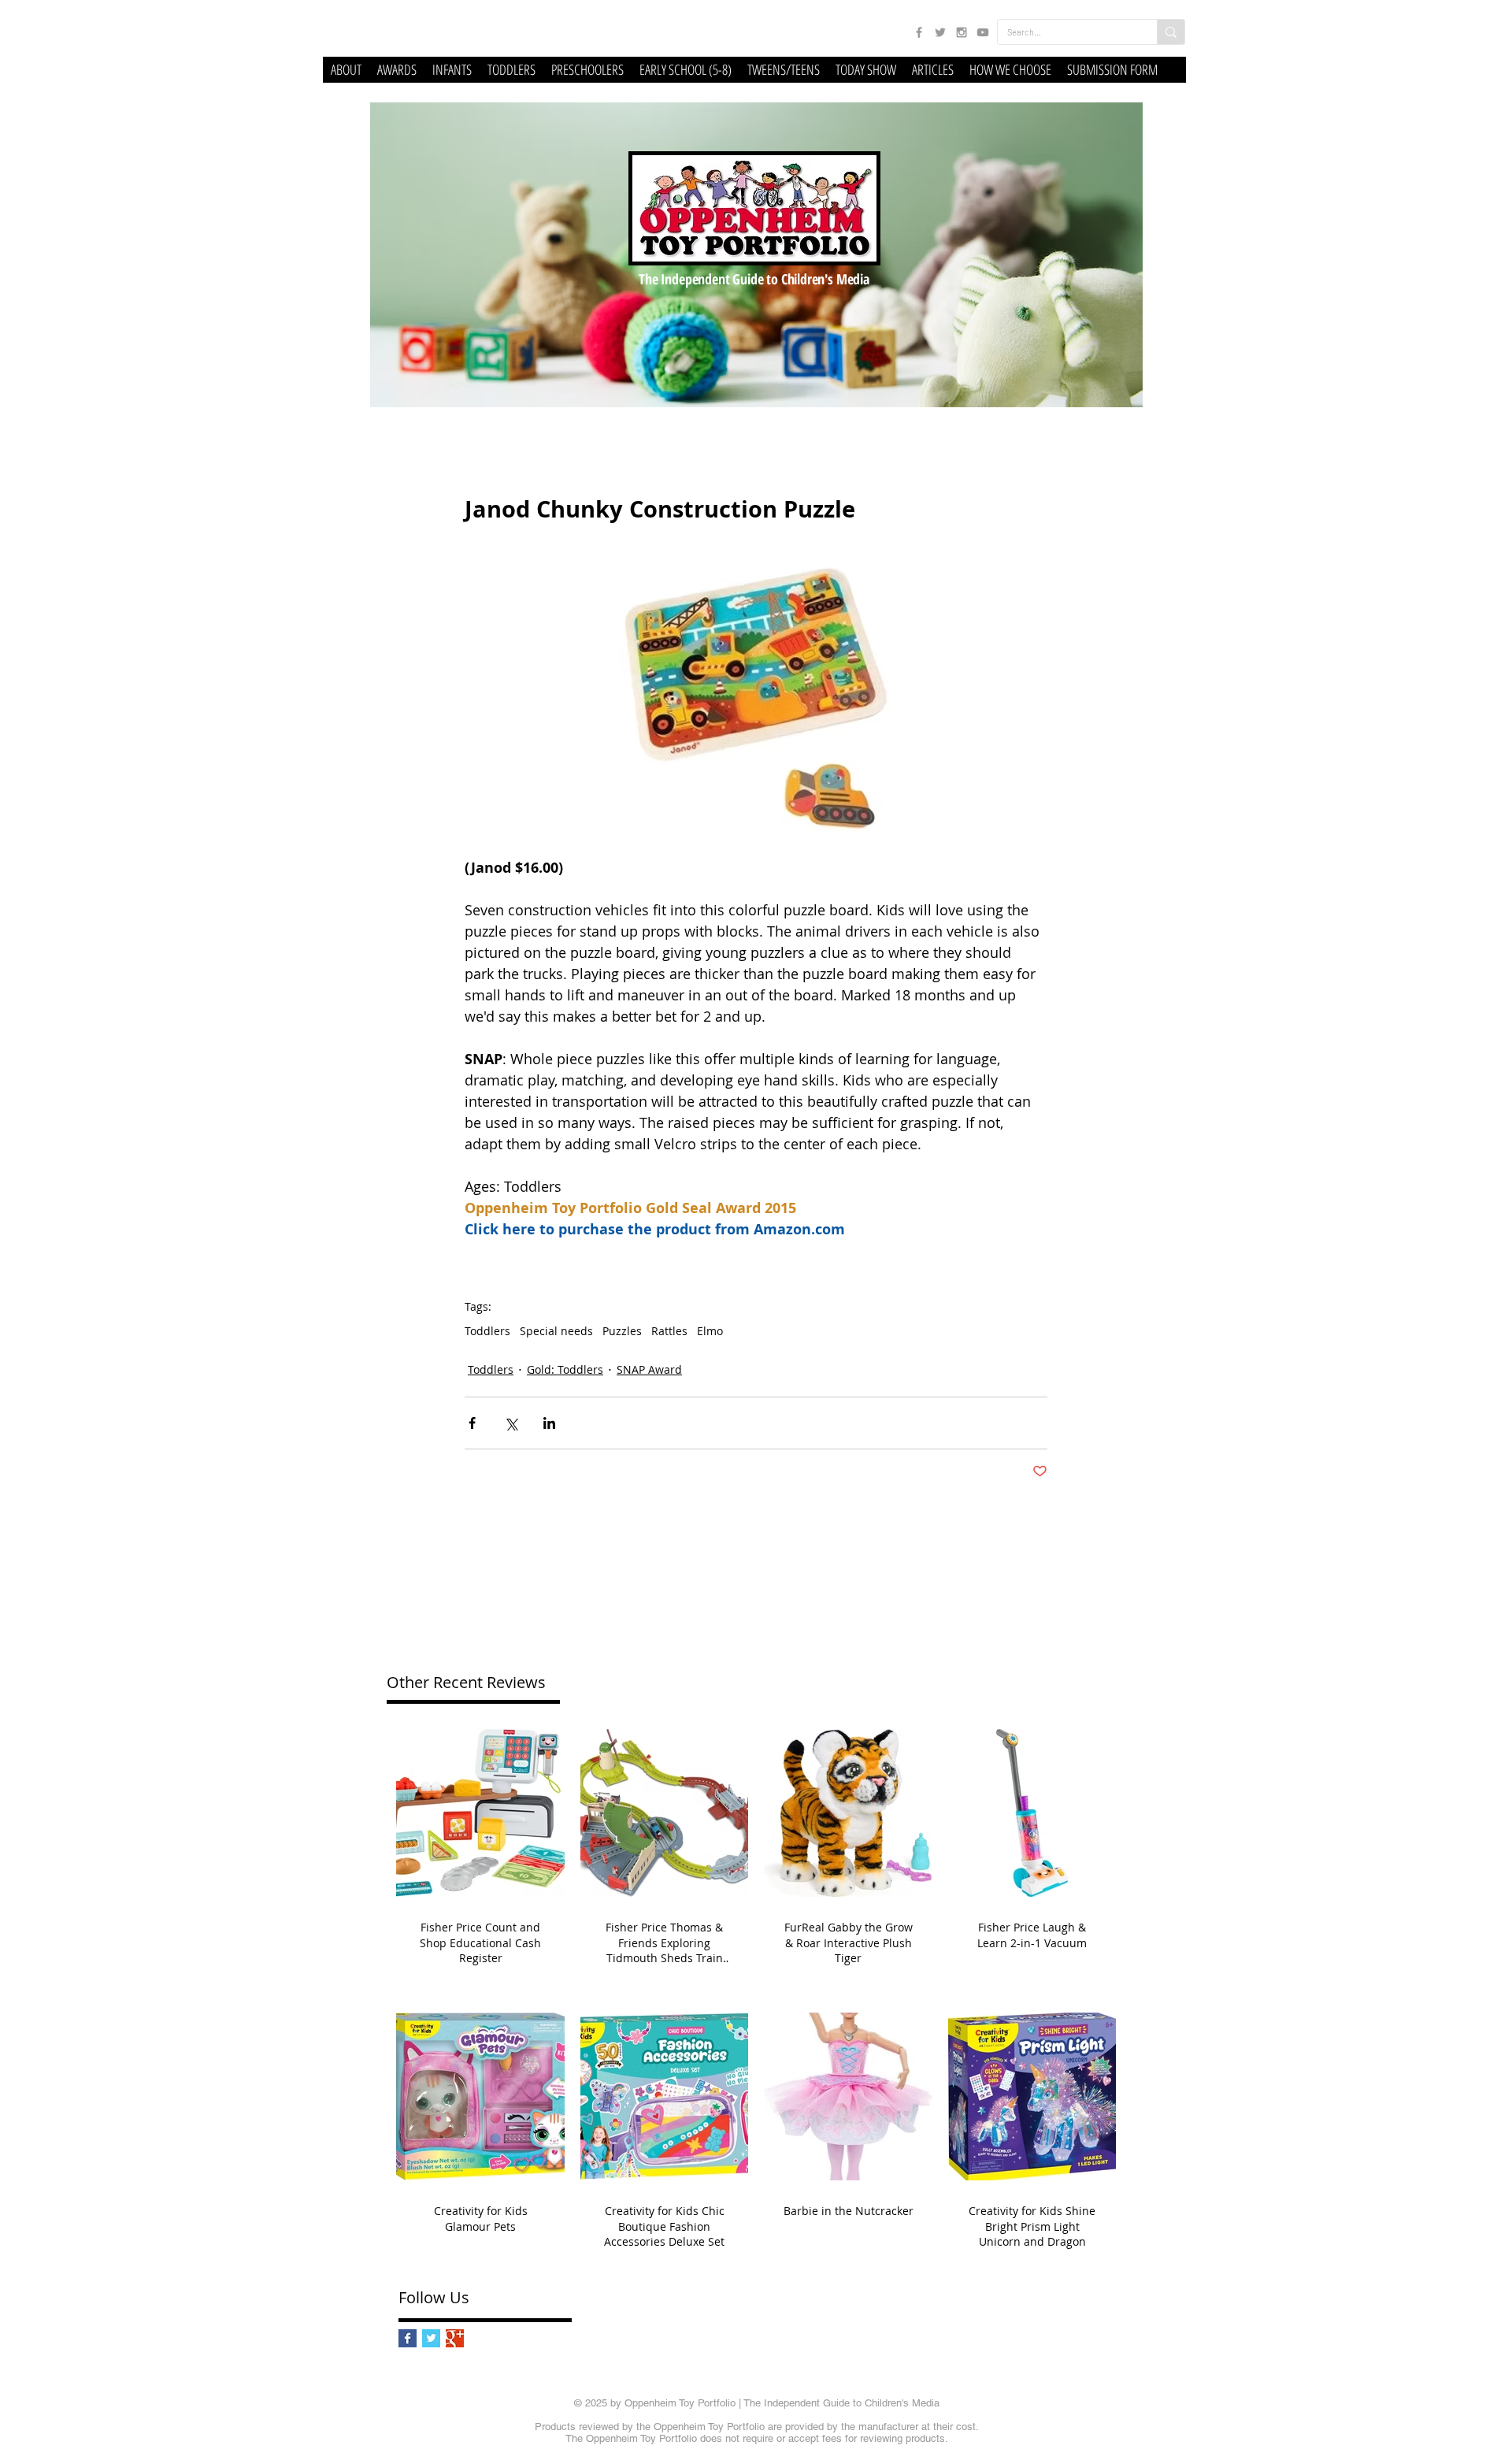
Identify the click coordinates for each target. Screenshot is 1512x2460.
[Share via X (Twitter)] (511, 1423)
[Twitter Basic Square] (431, 2338)
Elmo (710, 1331)
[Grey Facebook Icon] (919, 32)
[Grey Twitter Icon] (940, 32)
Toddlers (487, 1331)
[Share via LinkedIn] (549, 1423)
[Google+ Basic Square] (455, 2338)
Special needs (556, 1331)
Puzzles (622, 1331)
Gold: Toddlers (565, 1369)
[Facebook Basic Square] (408, 2338)
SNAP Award (649, 1369)
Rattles (669, 1331)
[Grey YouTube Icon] (983, 32)
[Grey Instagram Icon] (962, 32)
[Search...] (1171, 32)
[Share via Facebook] (472, 1423)
